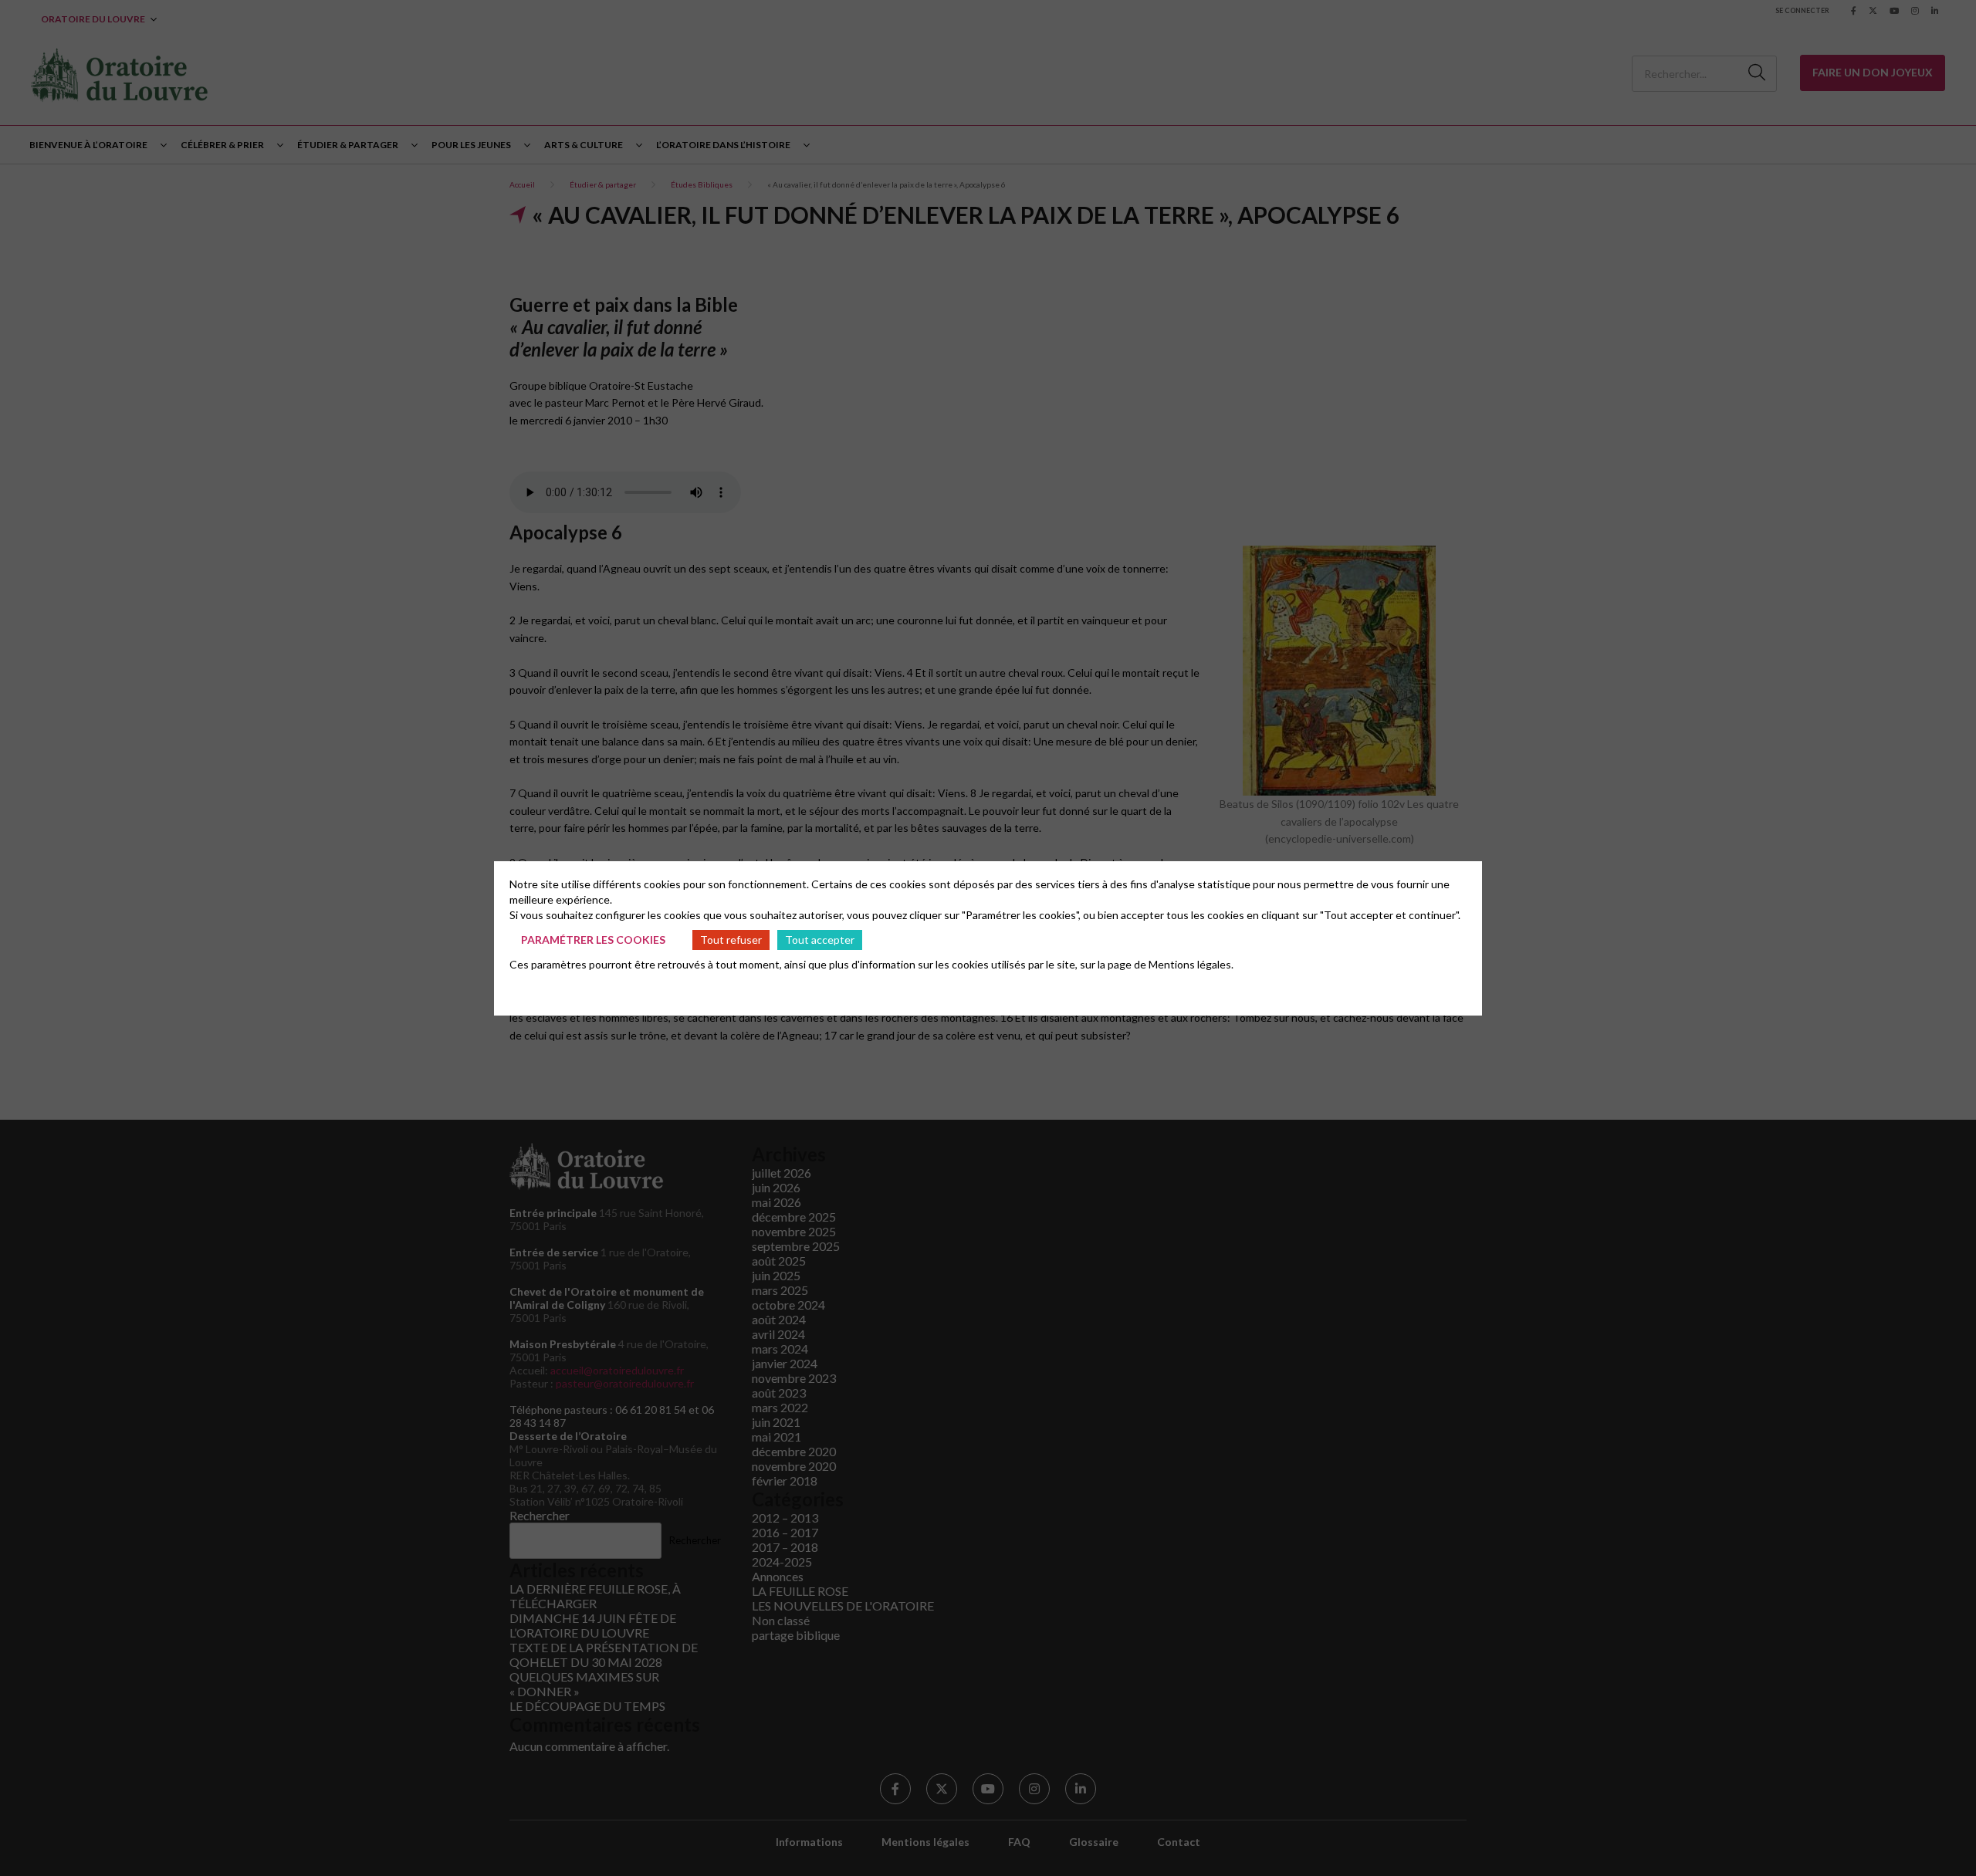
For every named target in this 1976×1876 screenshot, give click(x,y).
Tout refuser (731, 940)
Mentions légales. (1191, 964)
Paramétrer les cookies (593, 940)
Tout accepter (820, 940)
